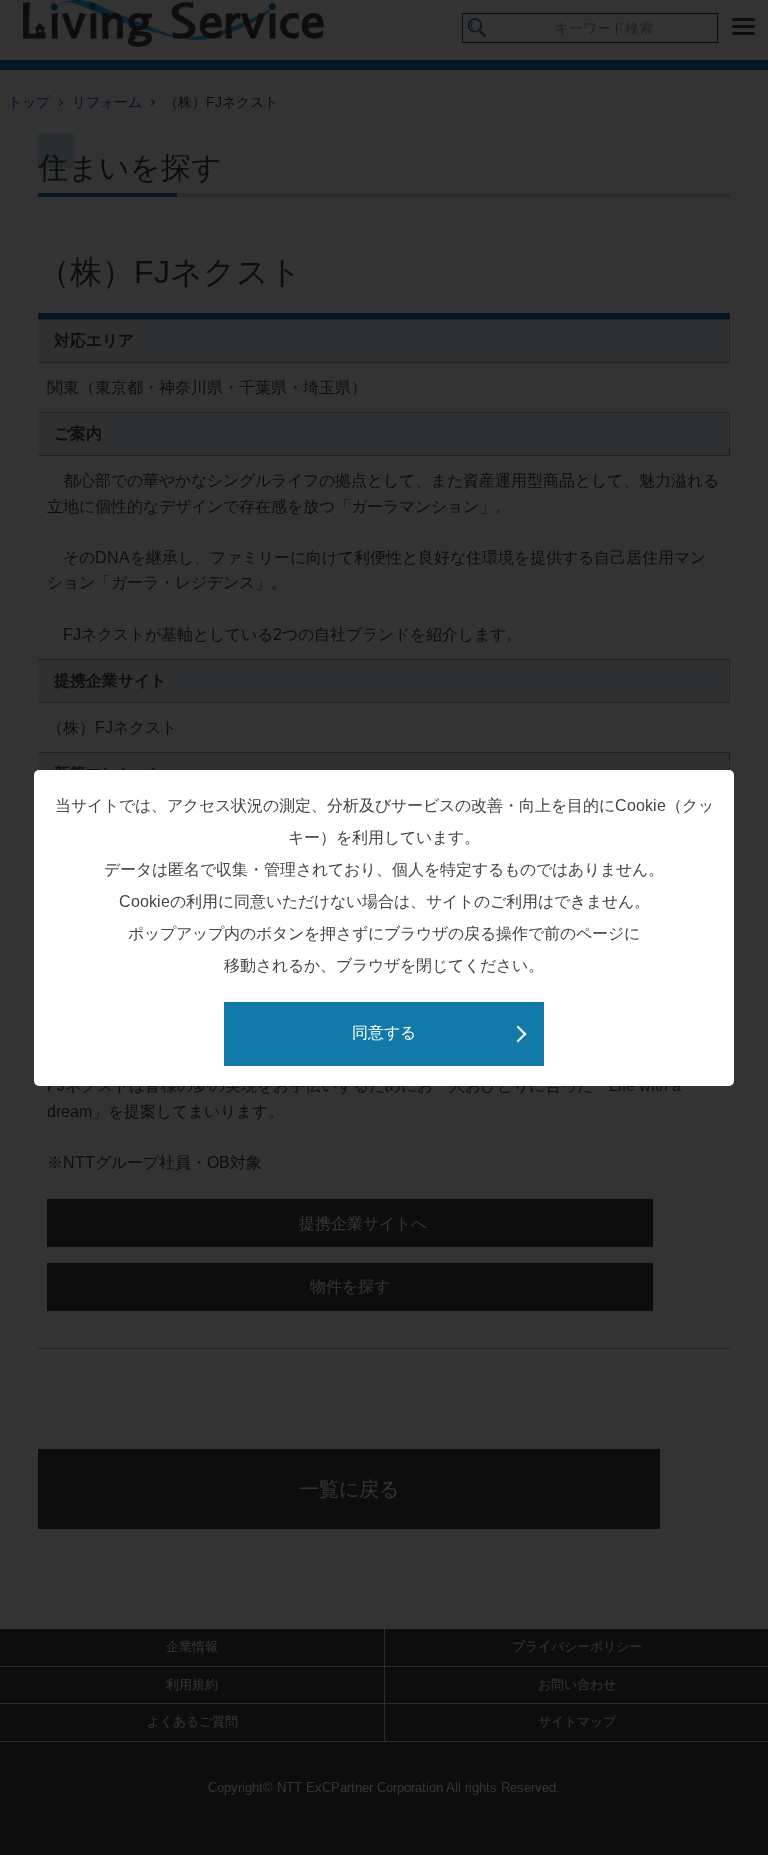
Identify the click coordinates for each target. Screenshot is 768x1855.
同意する (384, 1032)
